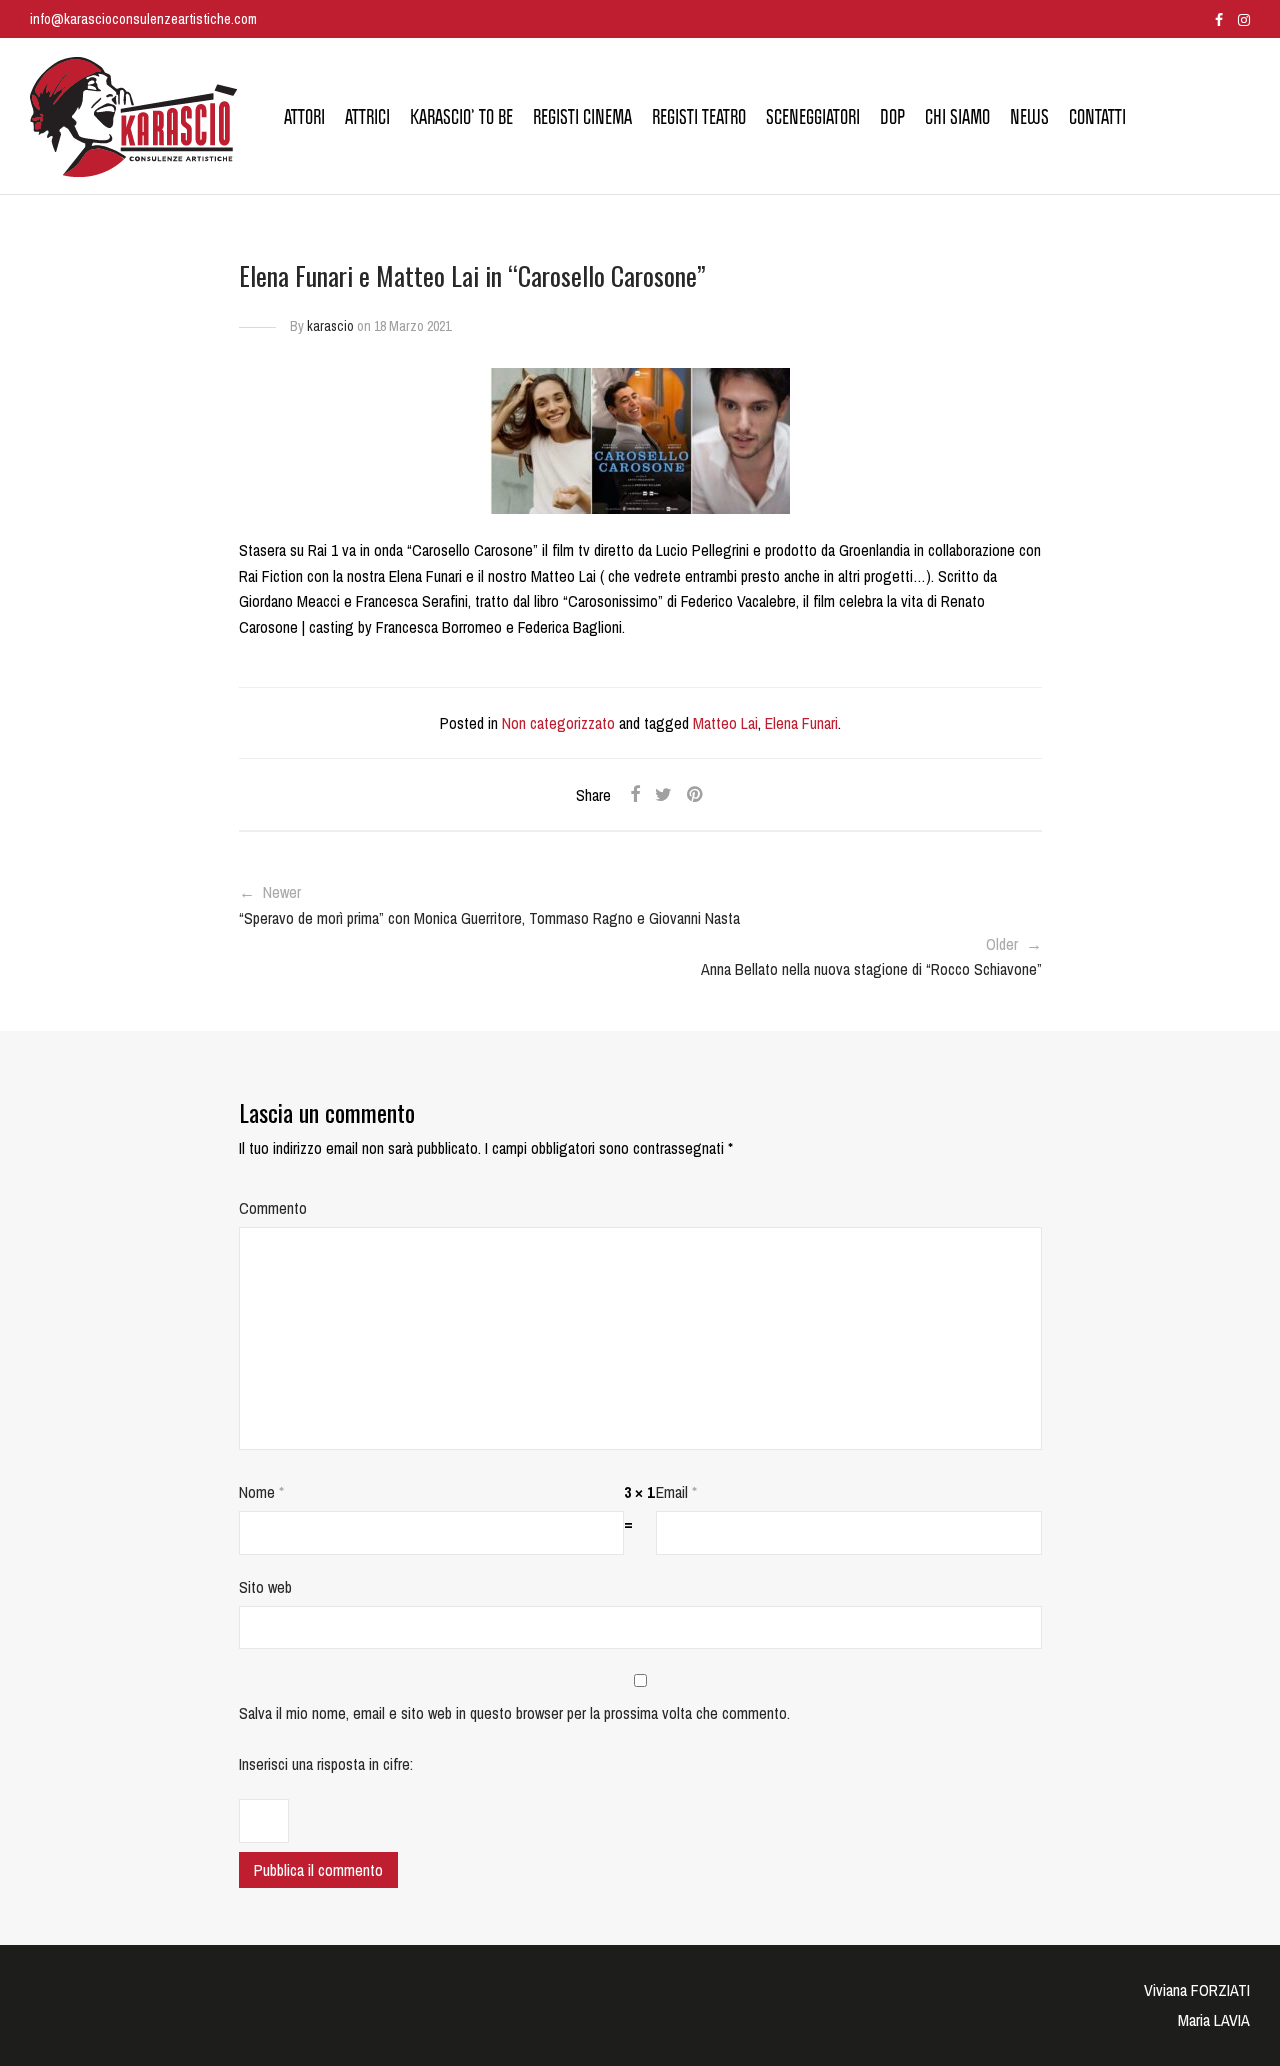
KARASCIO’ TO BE (461, 117)
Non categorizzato (558, 723)
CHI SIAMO (957, 117)
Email (676, 1492)
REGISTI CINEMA (582, 117)
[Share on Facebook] (635, 795)
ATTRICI (367, 117)
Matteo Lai (725, 723)
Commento (273, 1208)
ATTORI (304, 117)
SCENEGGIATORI (813, 117)
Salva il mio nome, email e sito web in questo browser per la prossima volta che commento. (514, 1713)
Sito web (265, 1587)
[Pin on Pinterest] (696, 795)
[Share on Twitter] (663, 795)
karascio (330, 326)
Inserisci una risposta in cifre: (326, 1764)
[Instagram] (1244, 18)
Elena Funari (801, 723)
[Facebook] (1219, 18)
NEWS (1029, 117)
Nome (261, 1492)
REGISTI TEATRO (699, 117)
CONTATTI (1097, 117)
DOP (892, 117)
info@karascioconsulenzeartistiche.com (143, 18)
